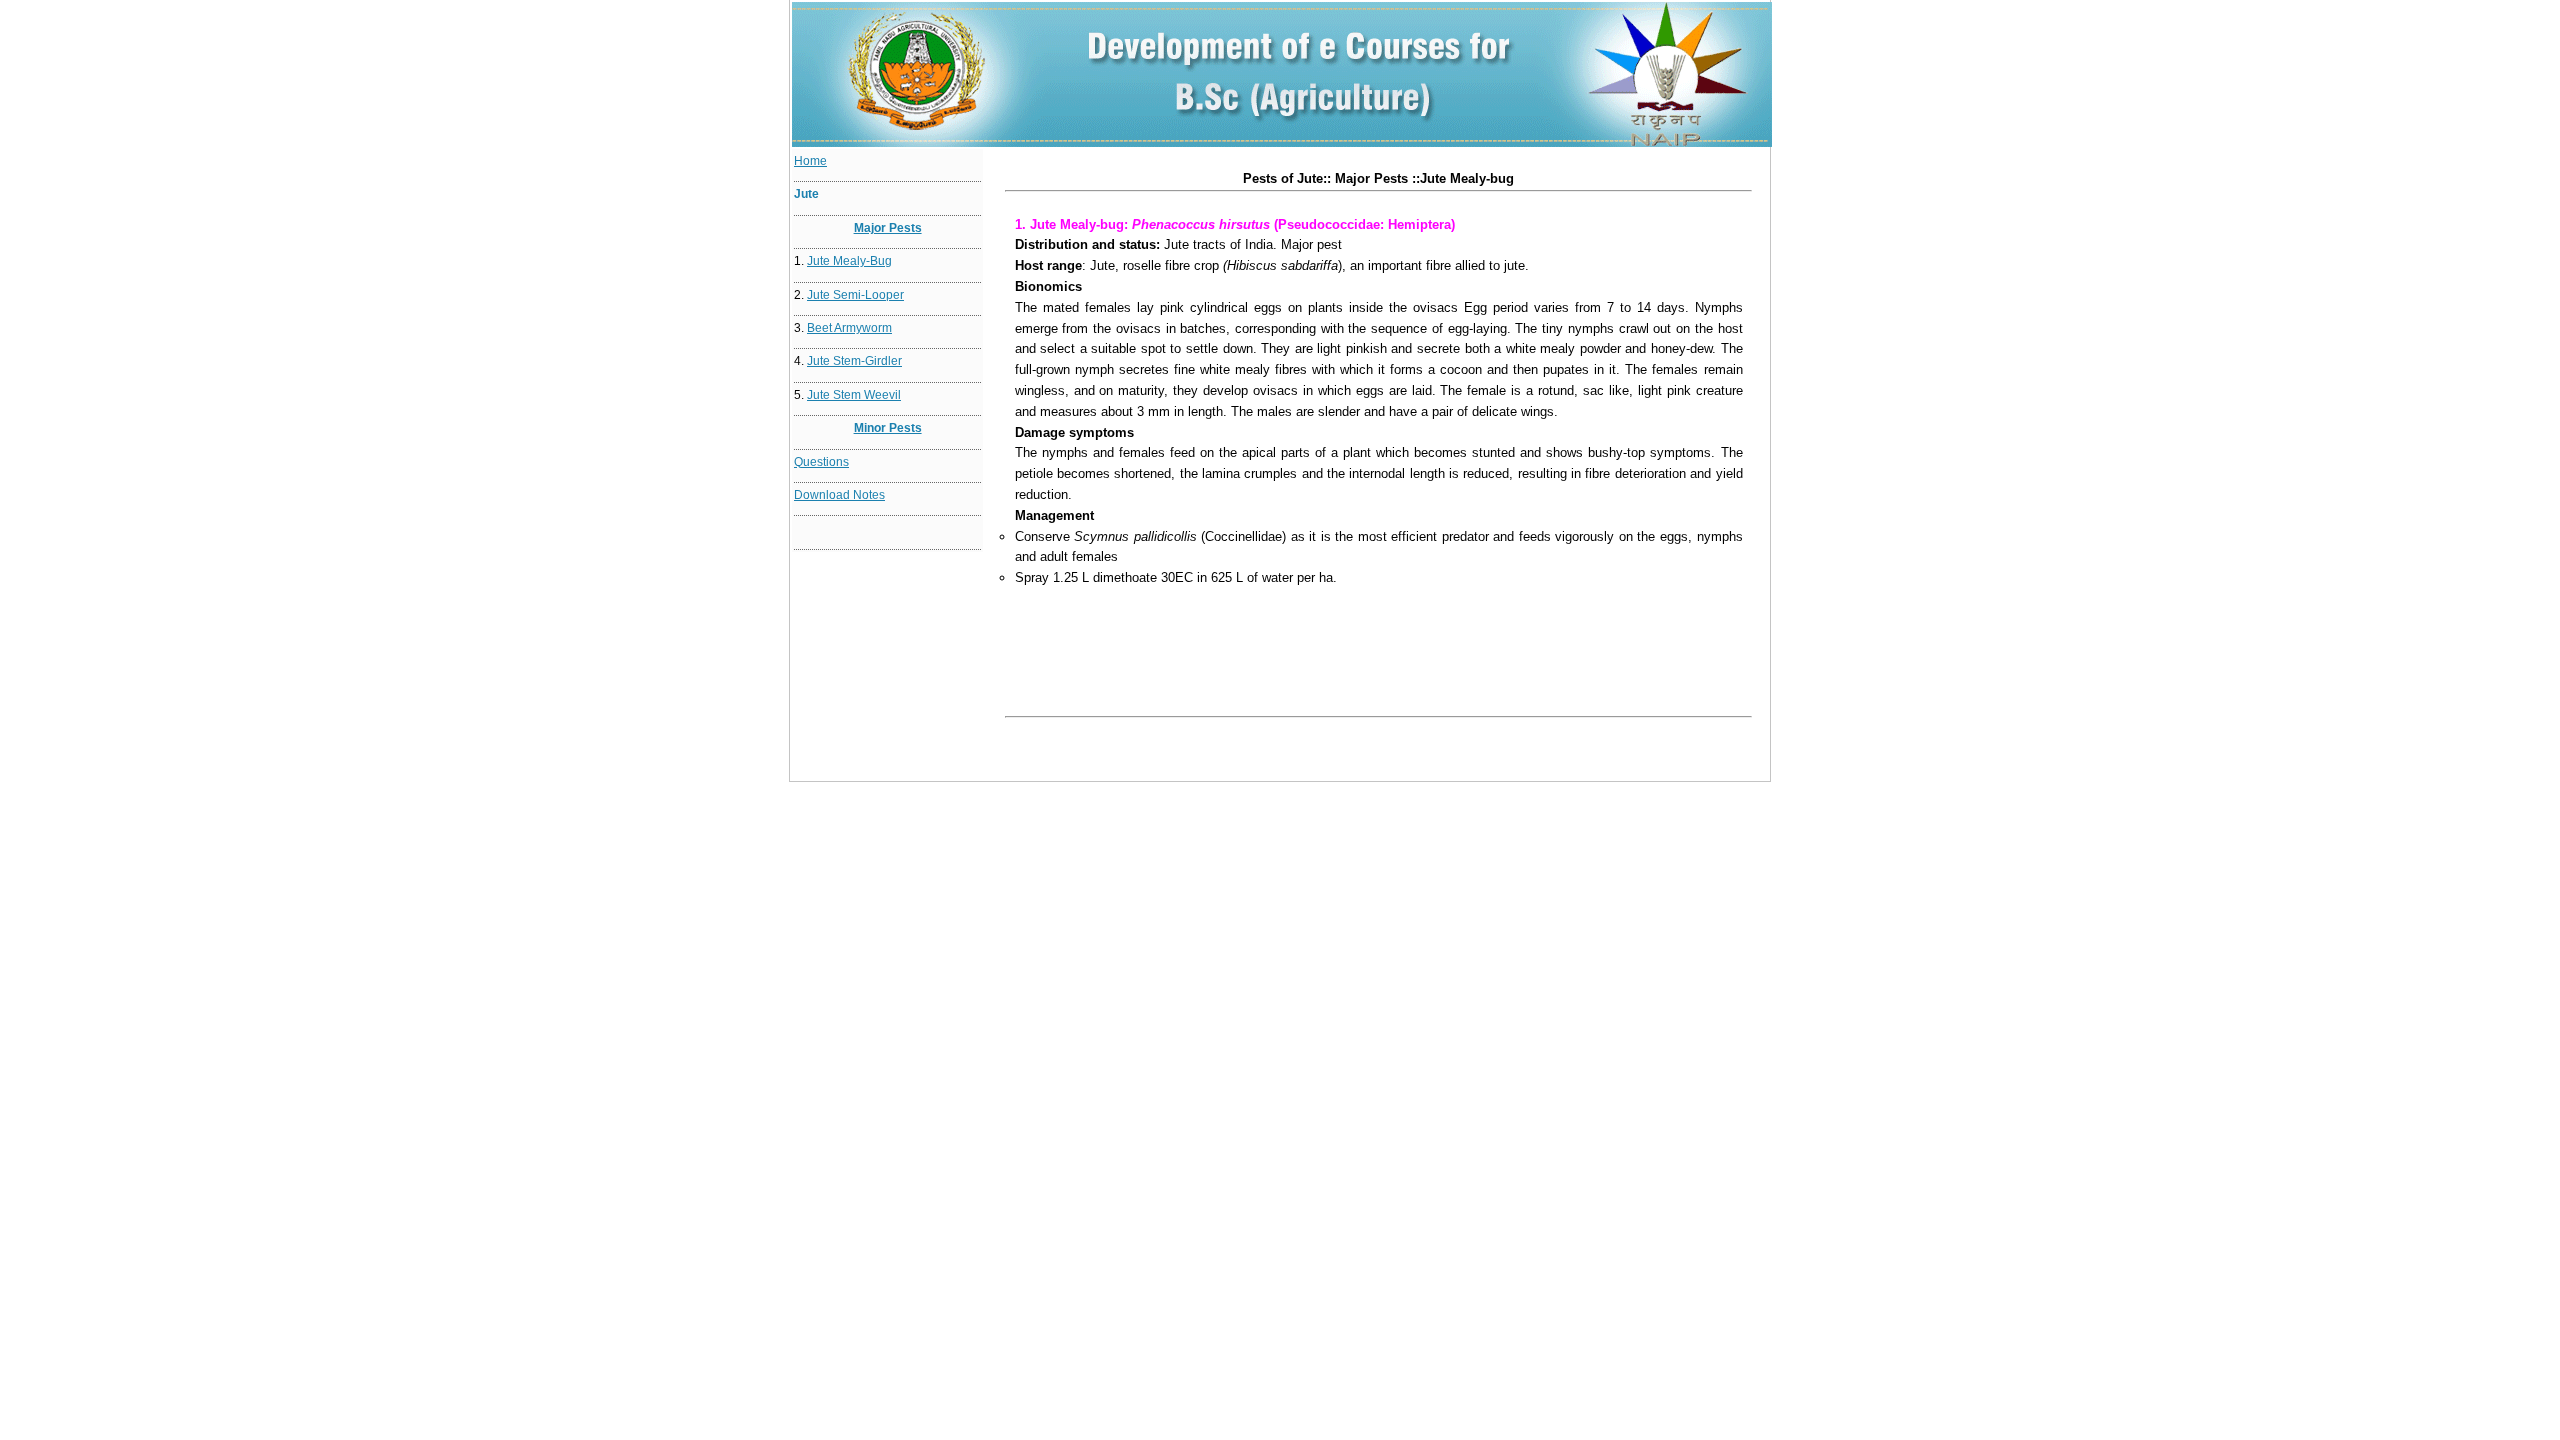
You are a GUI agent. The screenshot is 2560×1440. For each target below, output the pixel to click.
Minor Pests (888, 428)
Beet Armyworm (849, 328)
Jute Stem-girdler (854, 361)
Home (810, 161)
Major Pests (888, 228)
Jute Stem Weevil (854, 395)
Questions (821, 462)
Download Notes (839, 495)
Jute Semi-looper (855, 295)
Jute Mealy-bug (849, 261)
